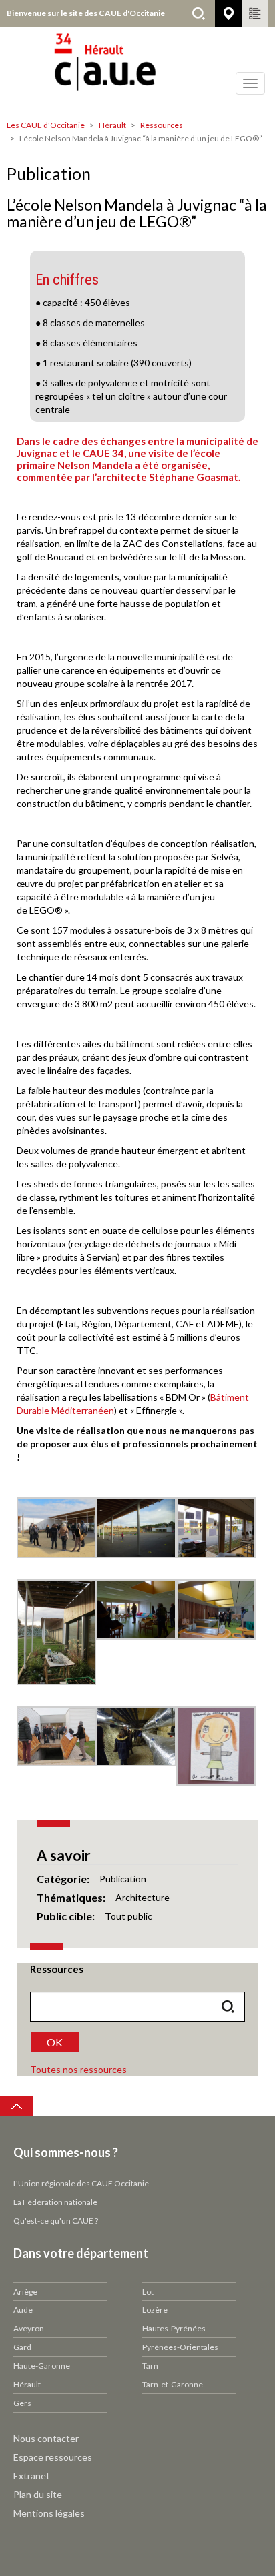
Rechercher (198, 13)
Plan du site (38, 2494)
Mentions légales (49, 2513)
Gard (22, 2347)
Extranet (32, 2476)
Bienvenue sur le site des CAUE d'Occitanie (86, 13)
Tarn (150, 2366)
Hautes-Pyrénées (174, 2328)
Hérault (112, 125)
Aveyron (29, 2328)
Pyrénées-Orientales (180, 2347)
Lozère (155, 2310)
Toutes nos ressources (78, 2069)
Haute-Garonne (42, 2366)
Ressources (162, 125)
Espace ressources (53, 2457)
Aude (23, 2310)
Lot (148, 2292)
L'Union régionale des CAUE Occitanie (81, 2183)
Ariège (25, 2292)
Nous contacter (46, 2438)
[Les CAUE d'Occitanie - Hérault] (137, 70)
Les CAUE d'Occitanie (46, 125)
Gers (22, 2403)
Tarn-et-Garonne (173, 2384)
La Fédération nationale (55, 2202)
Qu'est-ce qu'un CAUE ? (56, 2221)
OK (55, 2042)
